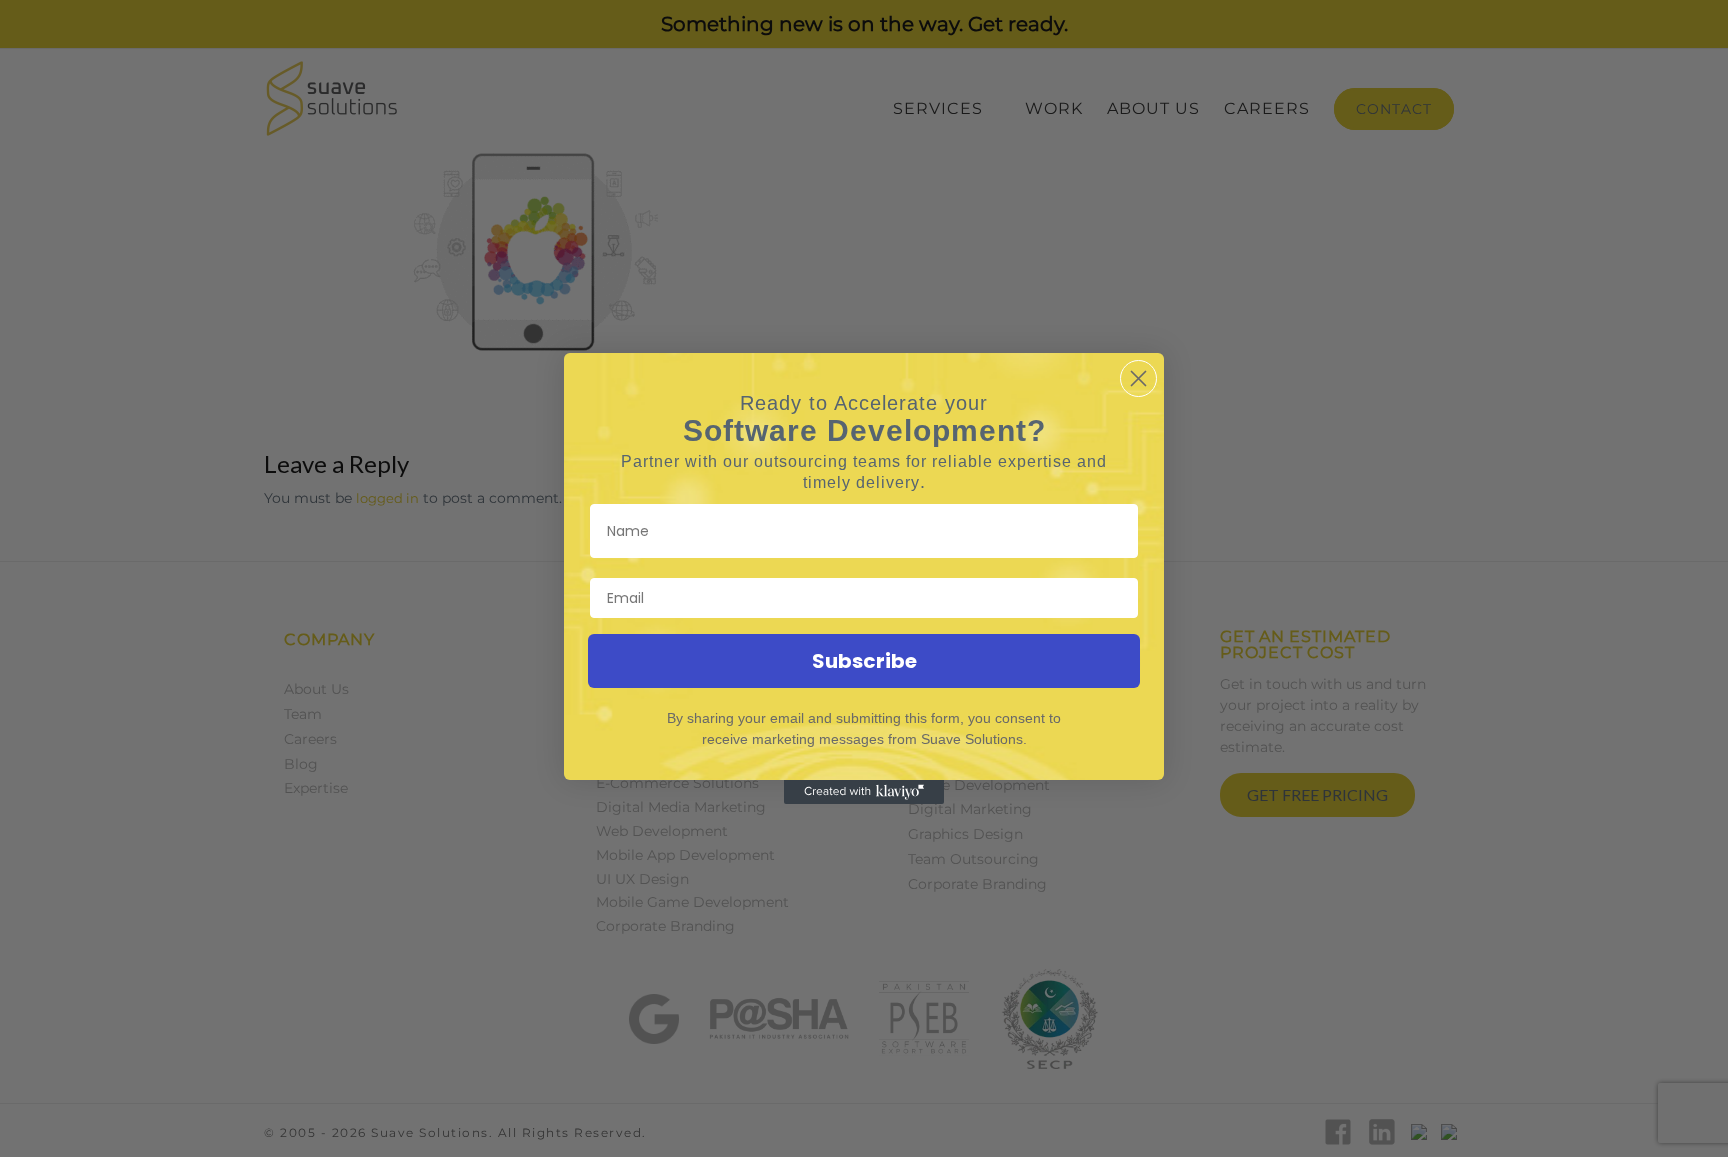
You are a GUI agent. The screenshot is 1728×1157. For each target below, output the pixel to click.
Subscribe (864, 661)
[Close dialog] (1138, 378)
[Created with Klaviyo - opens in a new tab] (864, 792)
